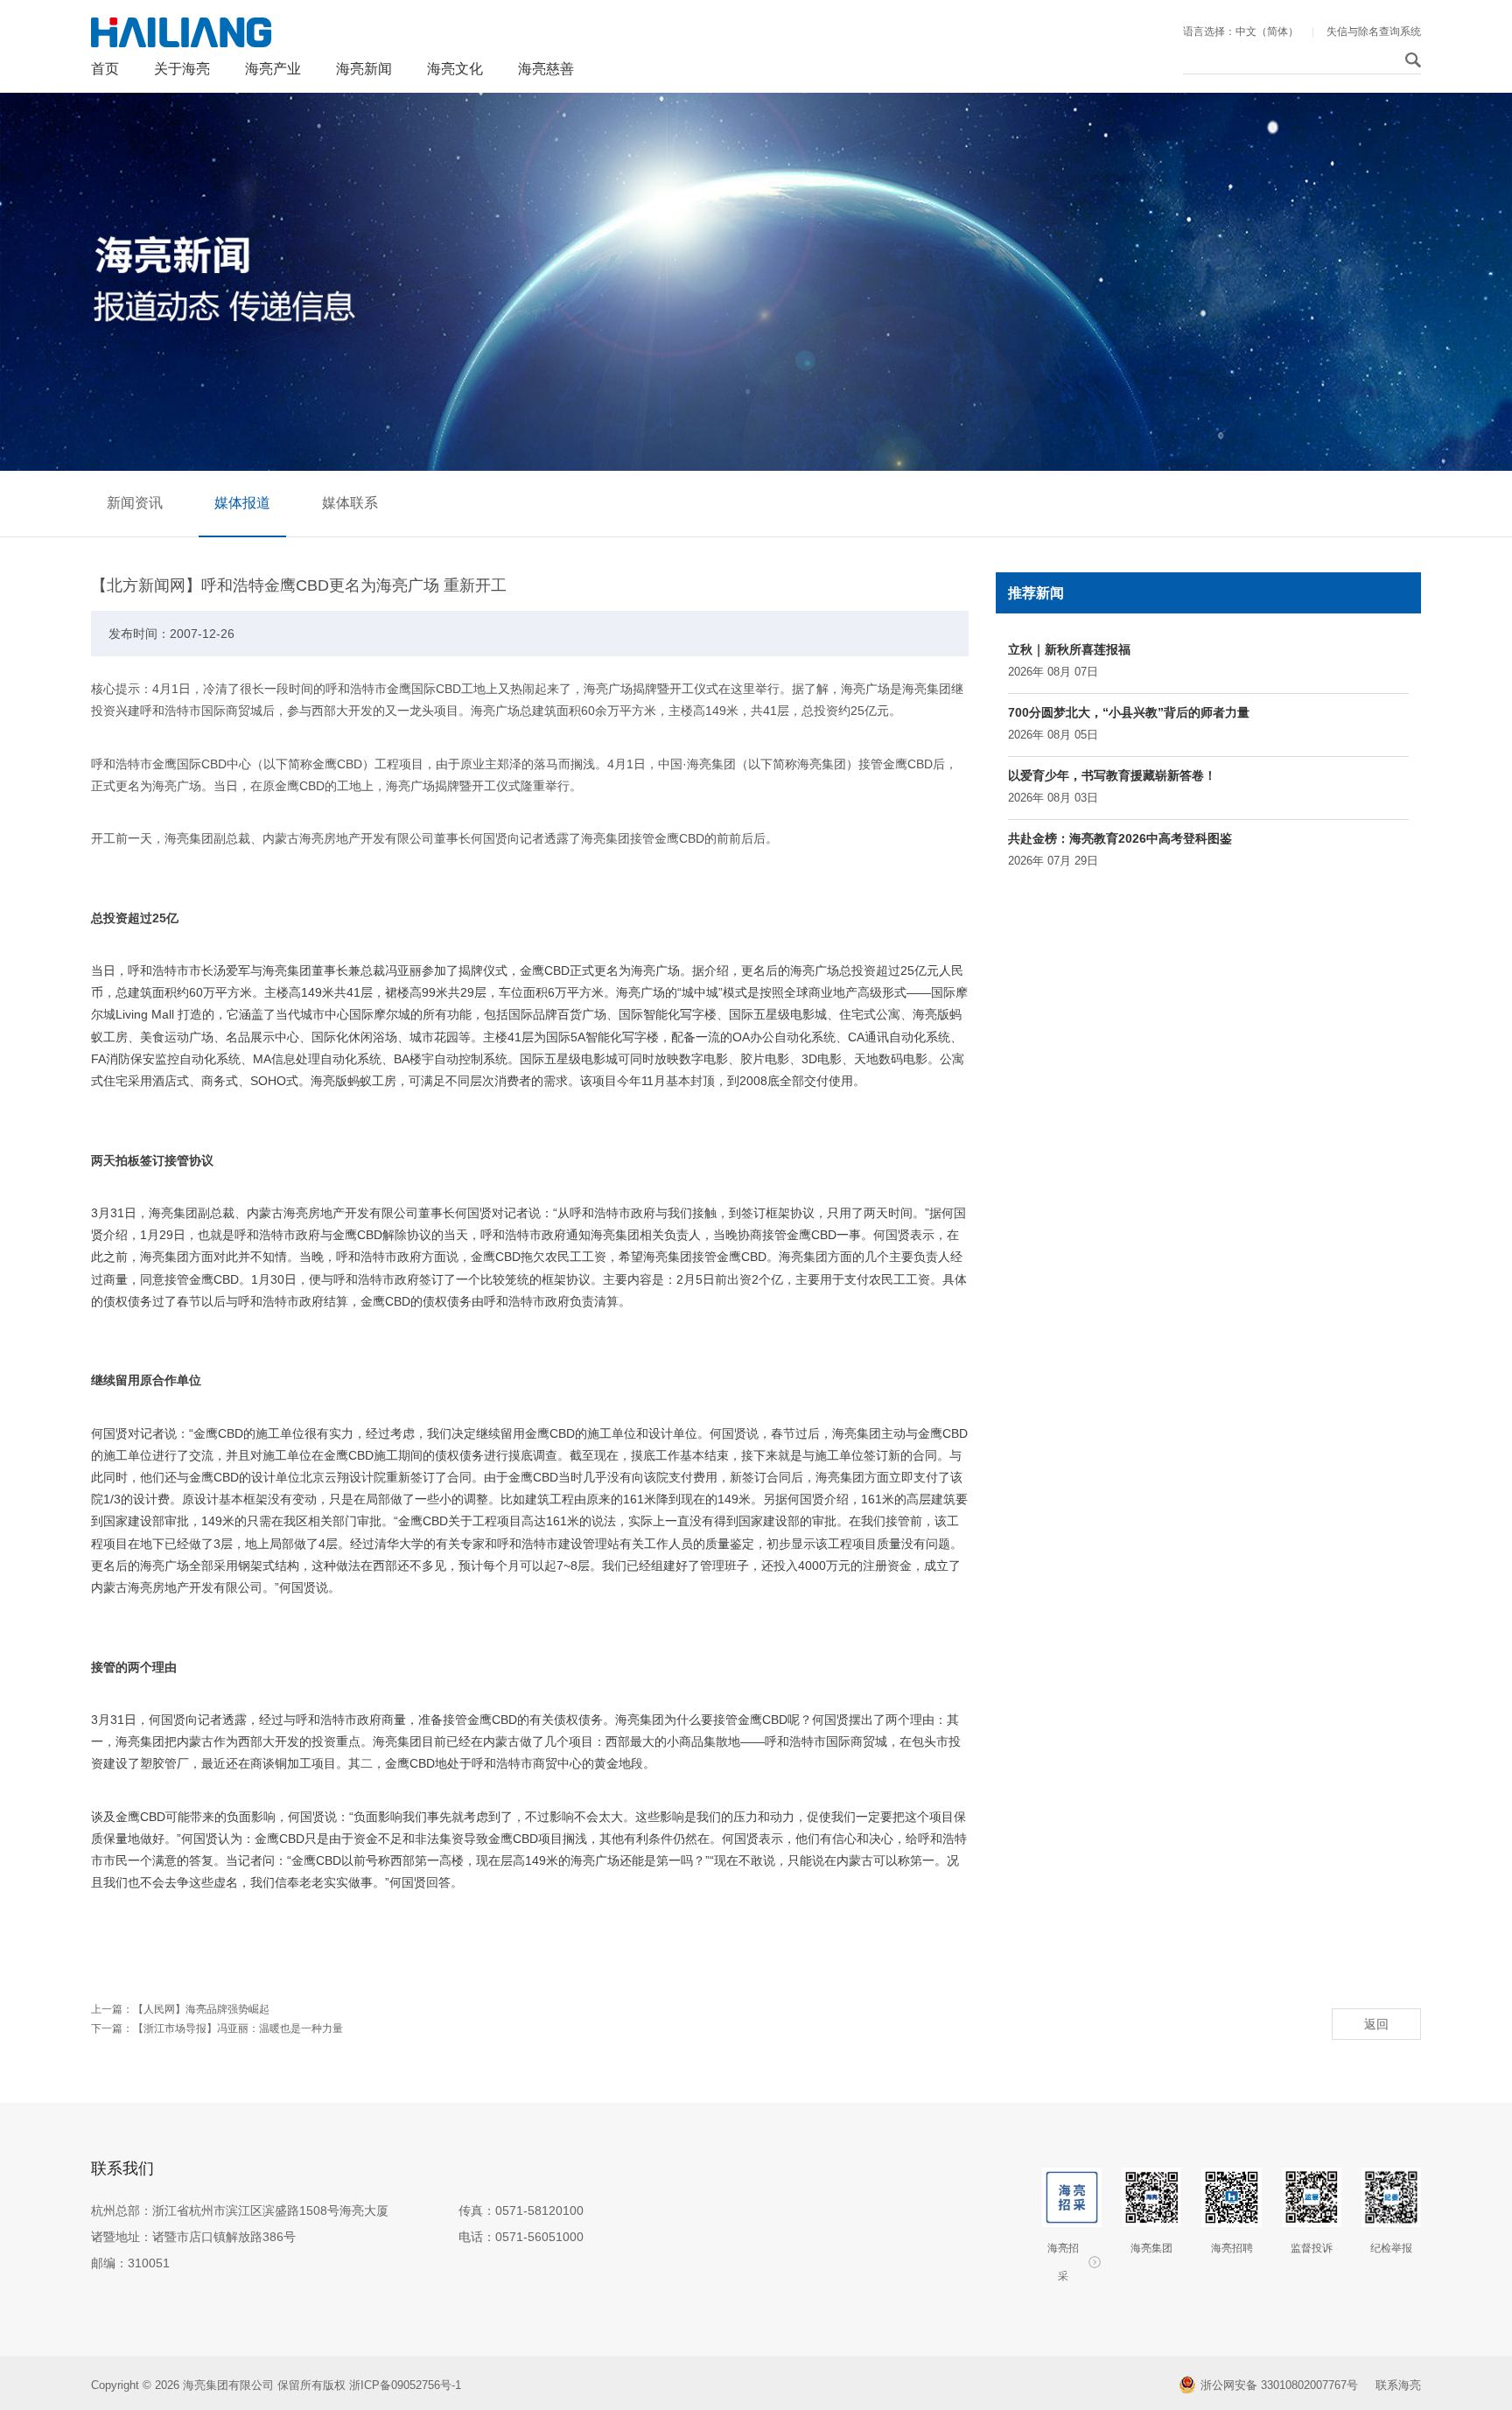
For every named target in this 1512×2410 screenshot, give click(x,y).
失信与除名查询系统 (1374, 32)
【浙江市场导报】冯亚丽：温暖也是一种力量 (238, 2028)
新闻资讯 (135, 503)
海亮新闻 (364, 69)
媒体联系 (350, 503)
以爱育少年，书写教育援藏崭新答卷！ (1112, 775)
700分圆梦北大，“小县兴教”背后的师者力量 (1129, 712)
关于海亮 (182, 69)
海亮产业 (273, 69)
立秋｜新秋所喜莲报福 (1069, 649)
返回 (1376, 2024)
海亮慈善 (546, 69)
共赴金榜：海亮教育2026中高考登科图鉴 (1120, 838)
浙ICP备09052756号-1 (407, 2385)
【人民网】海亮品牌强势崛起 (201, 2009)
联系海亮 (1398, 2385)
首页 (105, 69)
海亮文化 (455, 69)
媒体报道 (242, 503)
